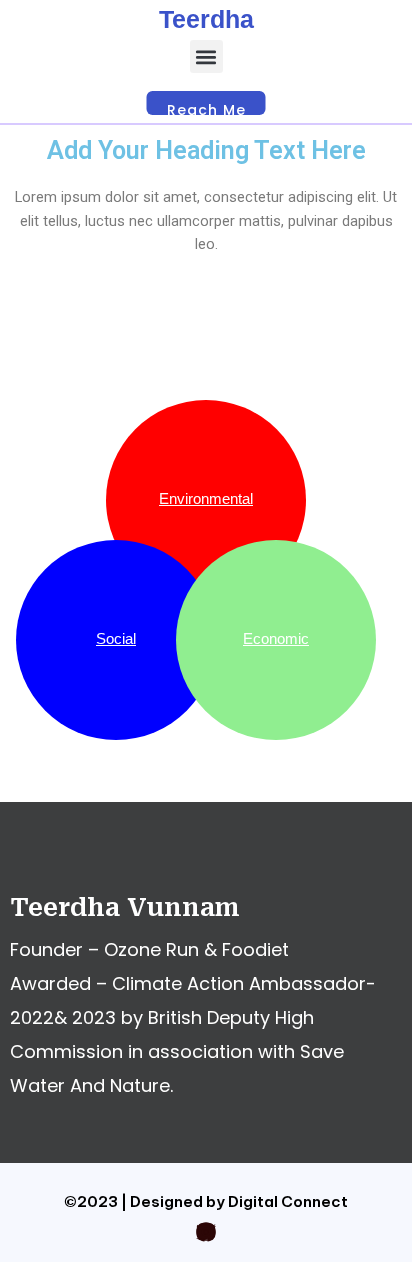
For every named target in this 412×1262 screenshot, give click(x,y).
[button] (206, 56)
